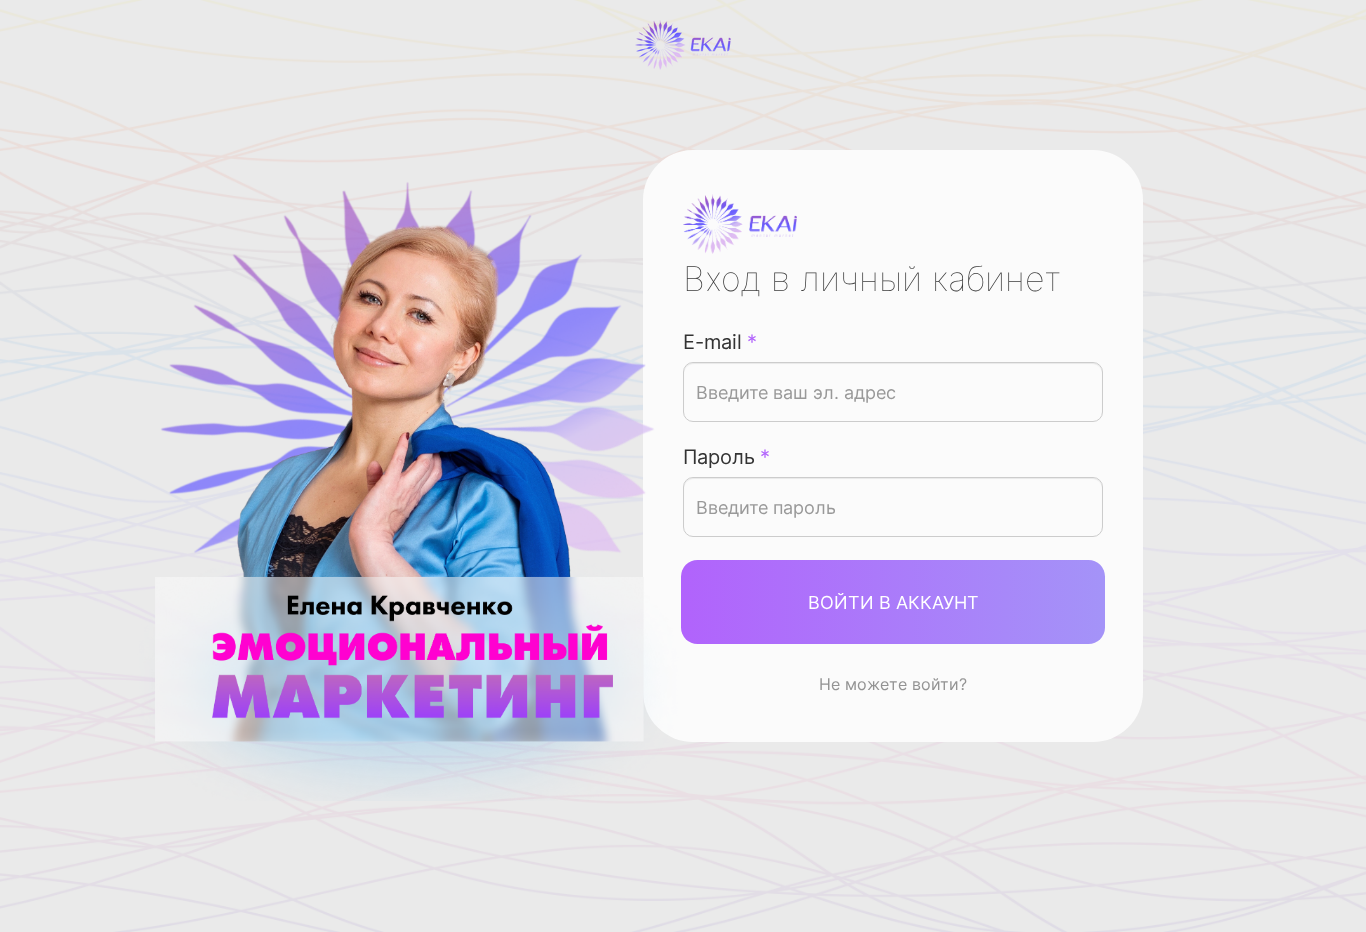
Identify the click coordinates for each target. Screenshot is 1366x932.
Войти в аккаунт (893, 602)
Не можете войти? (893, 684)
